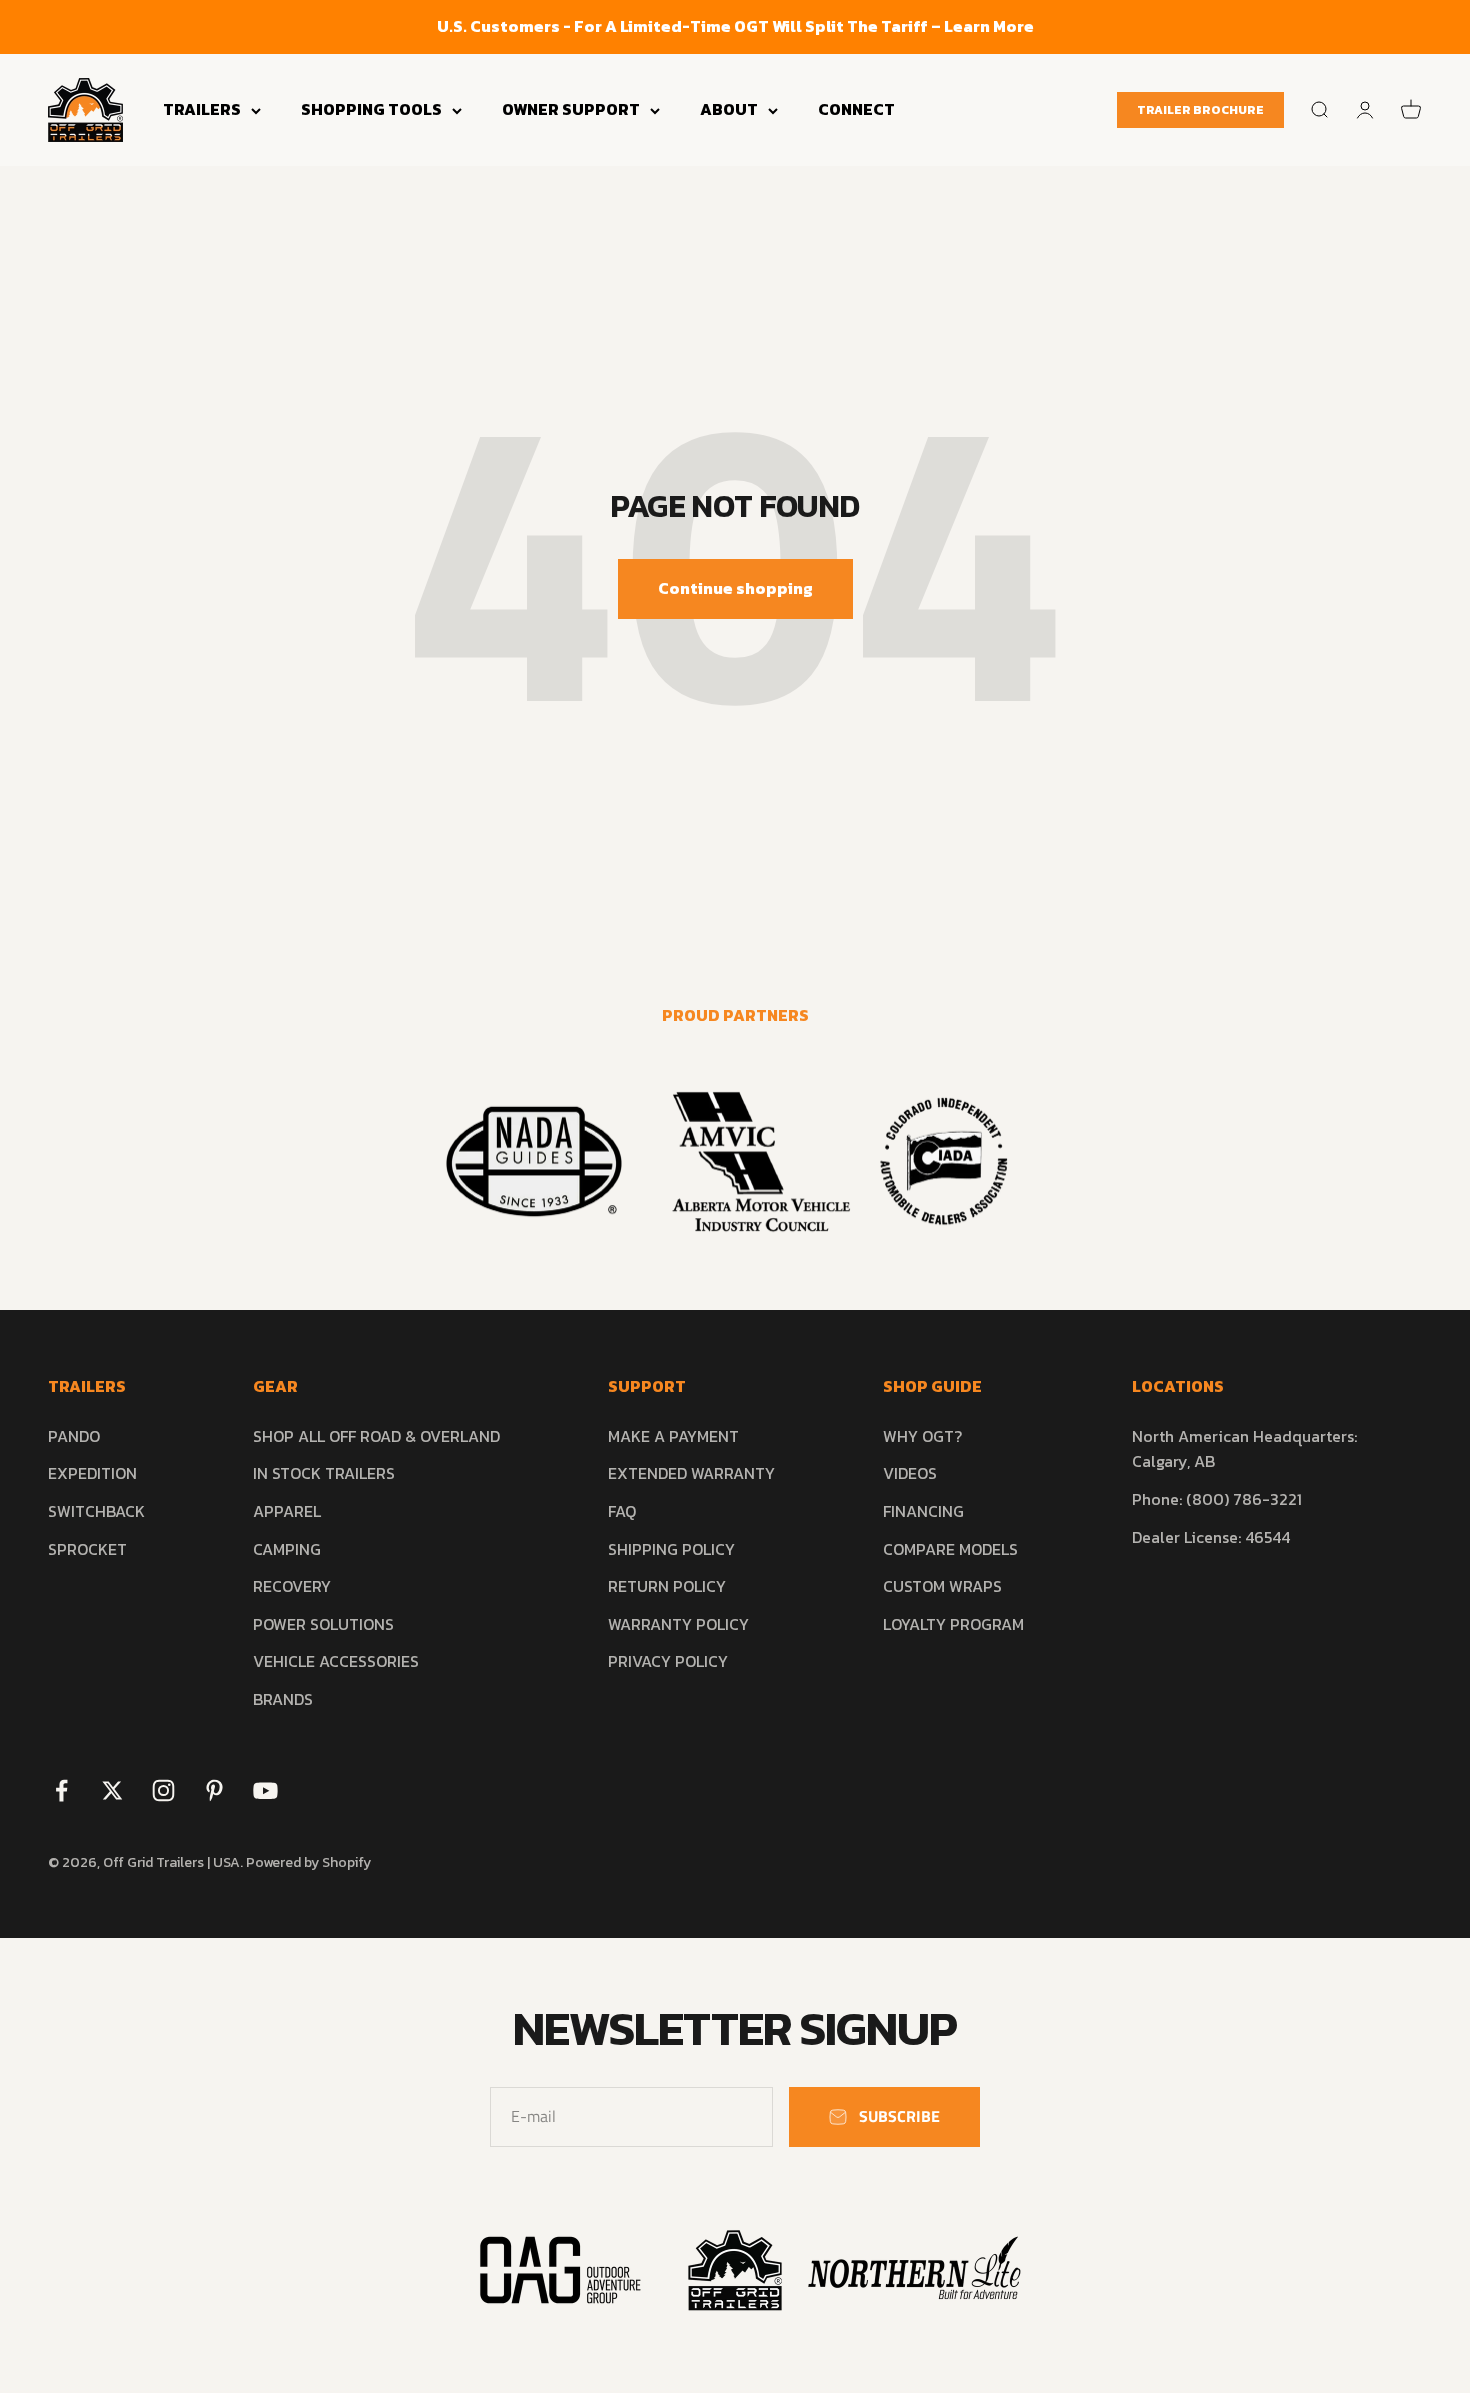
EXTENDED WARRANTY (691, 1473)
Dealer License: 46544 (1211, 1537)
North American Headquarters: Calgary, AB (1244, 1449)
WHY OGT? (922, 1436)
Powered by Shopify (308, 1862)
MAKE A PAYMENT (673, 1436)
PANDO (74, 1436)
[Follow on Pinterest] (214, 1790)
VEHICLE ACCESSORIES (336, 1661)
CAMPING (287, 1549)
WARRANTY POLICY (678, 1624)
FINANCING (923, 1511)
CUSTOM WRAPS (942, 1586)
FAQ (622, 1511)
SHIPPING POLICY (671, 1549)
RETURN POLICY (667, 1586)
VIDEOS (910, 1473)
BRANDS (283, 1699)
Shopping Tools (371, 109)
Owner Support (571, 109)
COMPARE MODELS (950, 1549)
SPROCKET (87, 1549)
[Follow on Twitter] (112, 1790)
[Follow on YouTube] (265, 1790)
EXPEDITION (92, 1473)
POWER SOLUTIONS (323, 1624)
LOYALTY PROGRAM (953, 1624)
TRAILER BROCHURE (1200, 110)
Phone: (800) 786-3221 (1217, 1499)
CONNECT (856, 109)
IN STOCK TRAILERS (324, 1473)
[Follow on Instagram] (163, 1790)
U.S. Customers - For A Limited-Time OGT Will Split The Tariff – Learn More (735, 26)
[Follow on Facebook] (61, 1790)
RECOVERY (292, 1586)
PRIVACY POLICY (668, 1661)
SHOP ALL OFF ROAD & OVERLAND (376, 1436)
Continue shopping (735, 588)
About (729, 109)
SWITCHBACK (96, 1511)
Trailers (202, 109)
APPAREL (287, 1511)
